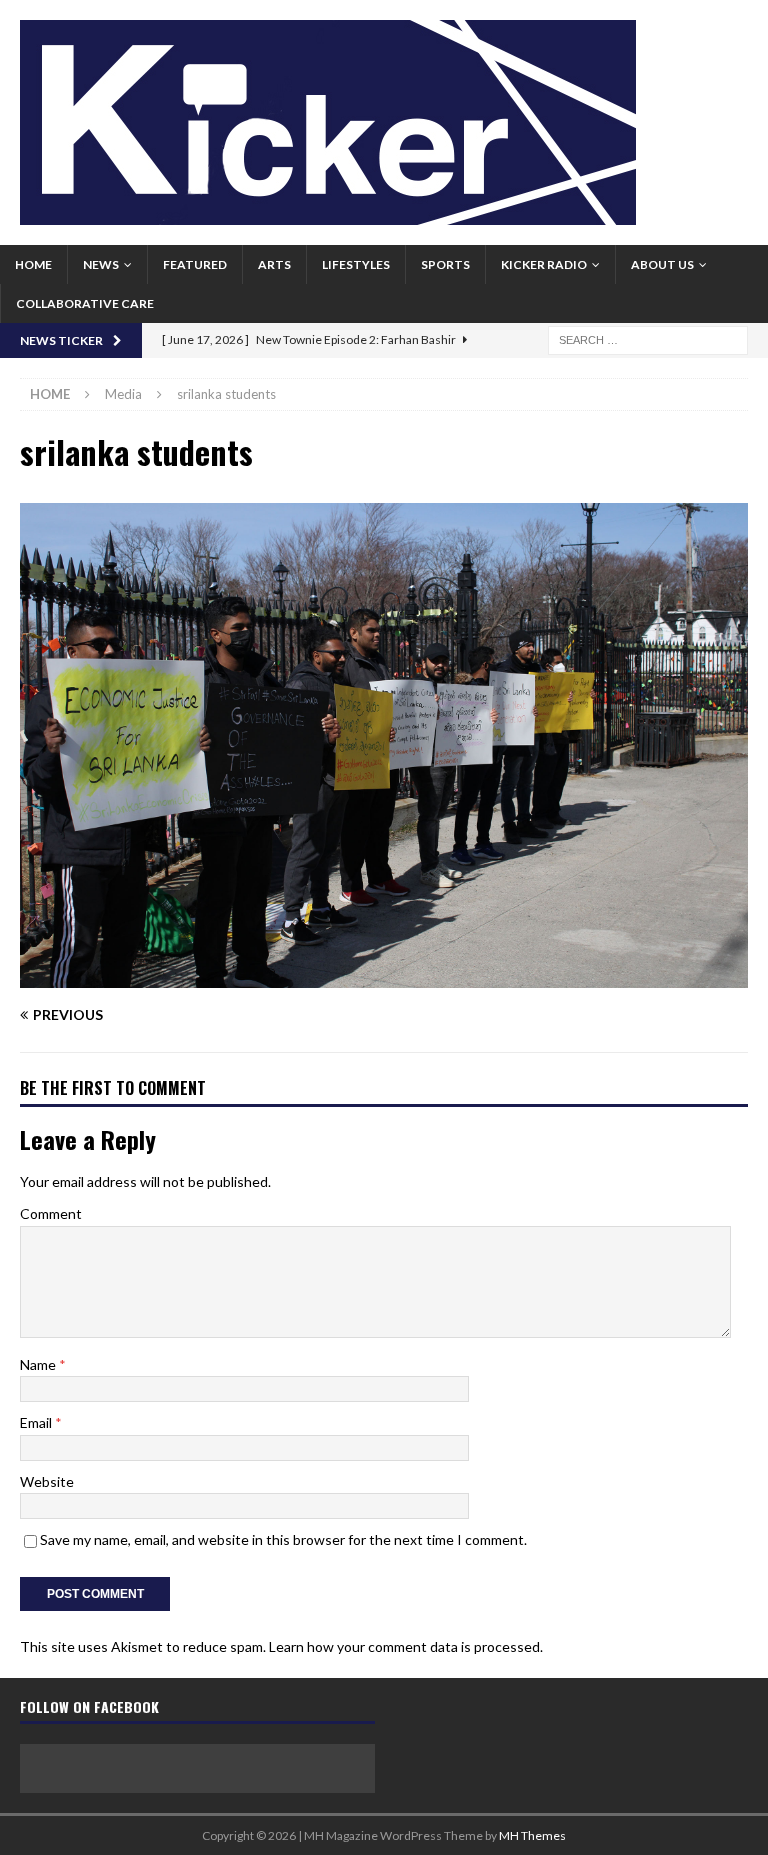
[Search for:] (648, 338)
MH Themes (532, 1835)
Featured (195, 264)
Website (47, 1481)
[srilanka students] (384, 976)
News (101, 264)
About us (662, 264)
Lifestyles (356, 264)
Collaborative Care (85, 303)
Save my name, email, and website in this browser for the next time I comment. (283, 1539)
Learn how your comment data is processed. (406, 1646)
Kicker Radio (544, 264)
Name (39, 1364)
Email (37, 1422)
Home (33, 264)
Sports (445, 264)
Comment (51, 1213)
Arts (274, 264)
